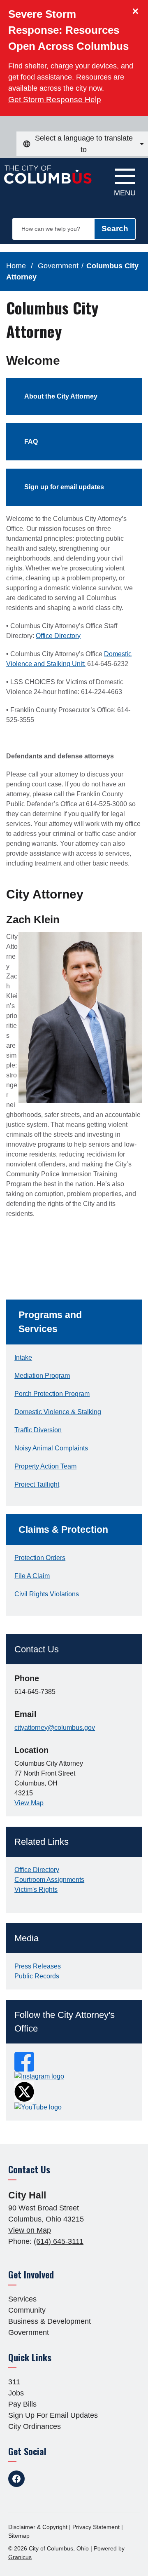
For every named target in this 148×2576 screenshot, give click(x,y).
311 (14, 2382)
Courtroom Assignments (49, 1880)
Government (58, 266)
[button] (74, 1322)
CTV (78, 2479)
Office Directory (58, 636)
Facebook (16, 2479)
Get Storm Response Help (55, 100)
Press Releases (38, 1966)
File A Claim (32, 1576)
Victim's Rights (36, 1890)
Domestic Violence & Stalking (58, 1412)
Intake (23, 1357)
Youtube (58, 2479)
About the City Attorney (61, 396)
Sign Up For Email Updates (53, 2415)
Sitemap (19, 2536)
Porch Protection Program (52, 1394)
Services (22, 2299)
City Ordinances (35, 2426)
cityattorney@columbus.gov (55, 1728)
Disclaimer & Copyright (38, 2527)
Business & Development (50, 2321)
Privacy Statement (96, 2527)
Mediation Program (42, 1376)
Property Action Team (45, 1466)
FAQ (31, 442)
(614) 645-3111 (59, 2241)
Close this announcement (138, 9)
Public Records (37, 1976)
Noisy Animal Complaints (51, 1448)
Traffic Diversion (38, 1430)
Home (16, 266)
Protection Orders (40, 1558)
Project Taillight (37, 1484)
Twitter (37, 2479)
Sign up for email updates (64, 487)
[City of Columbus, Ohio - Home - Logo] (50, 179)
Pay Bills (22, 2404)
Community (27, 2310)
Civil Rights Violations (47, 1594)
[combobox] (82, 144)
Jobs (16, 2393)
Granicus (20, 2557)
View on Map (30, 2230)
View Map (29, 1803)
